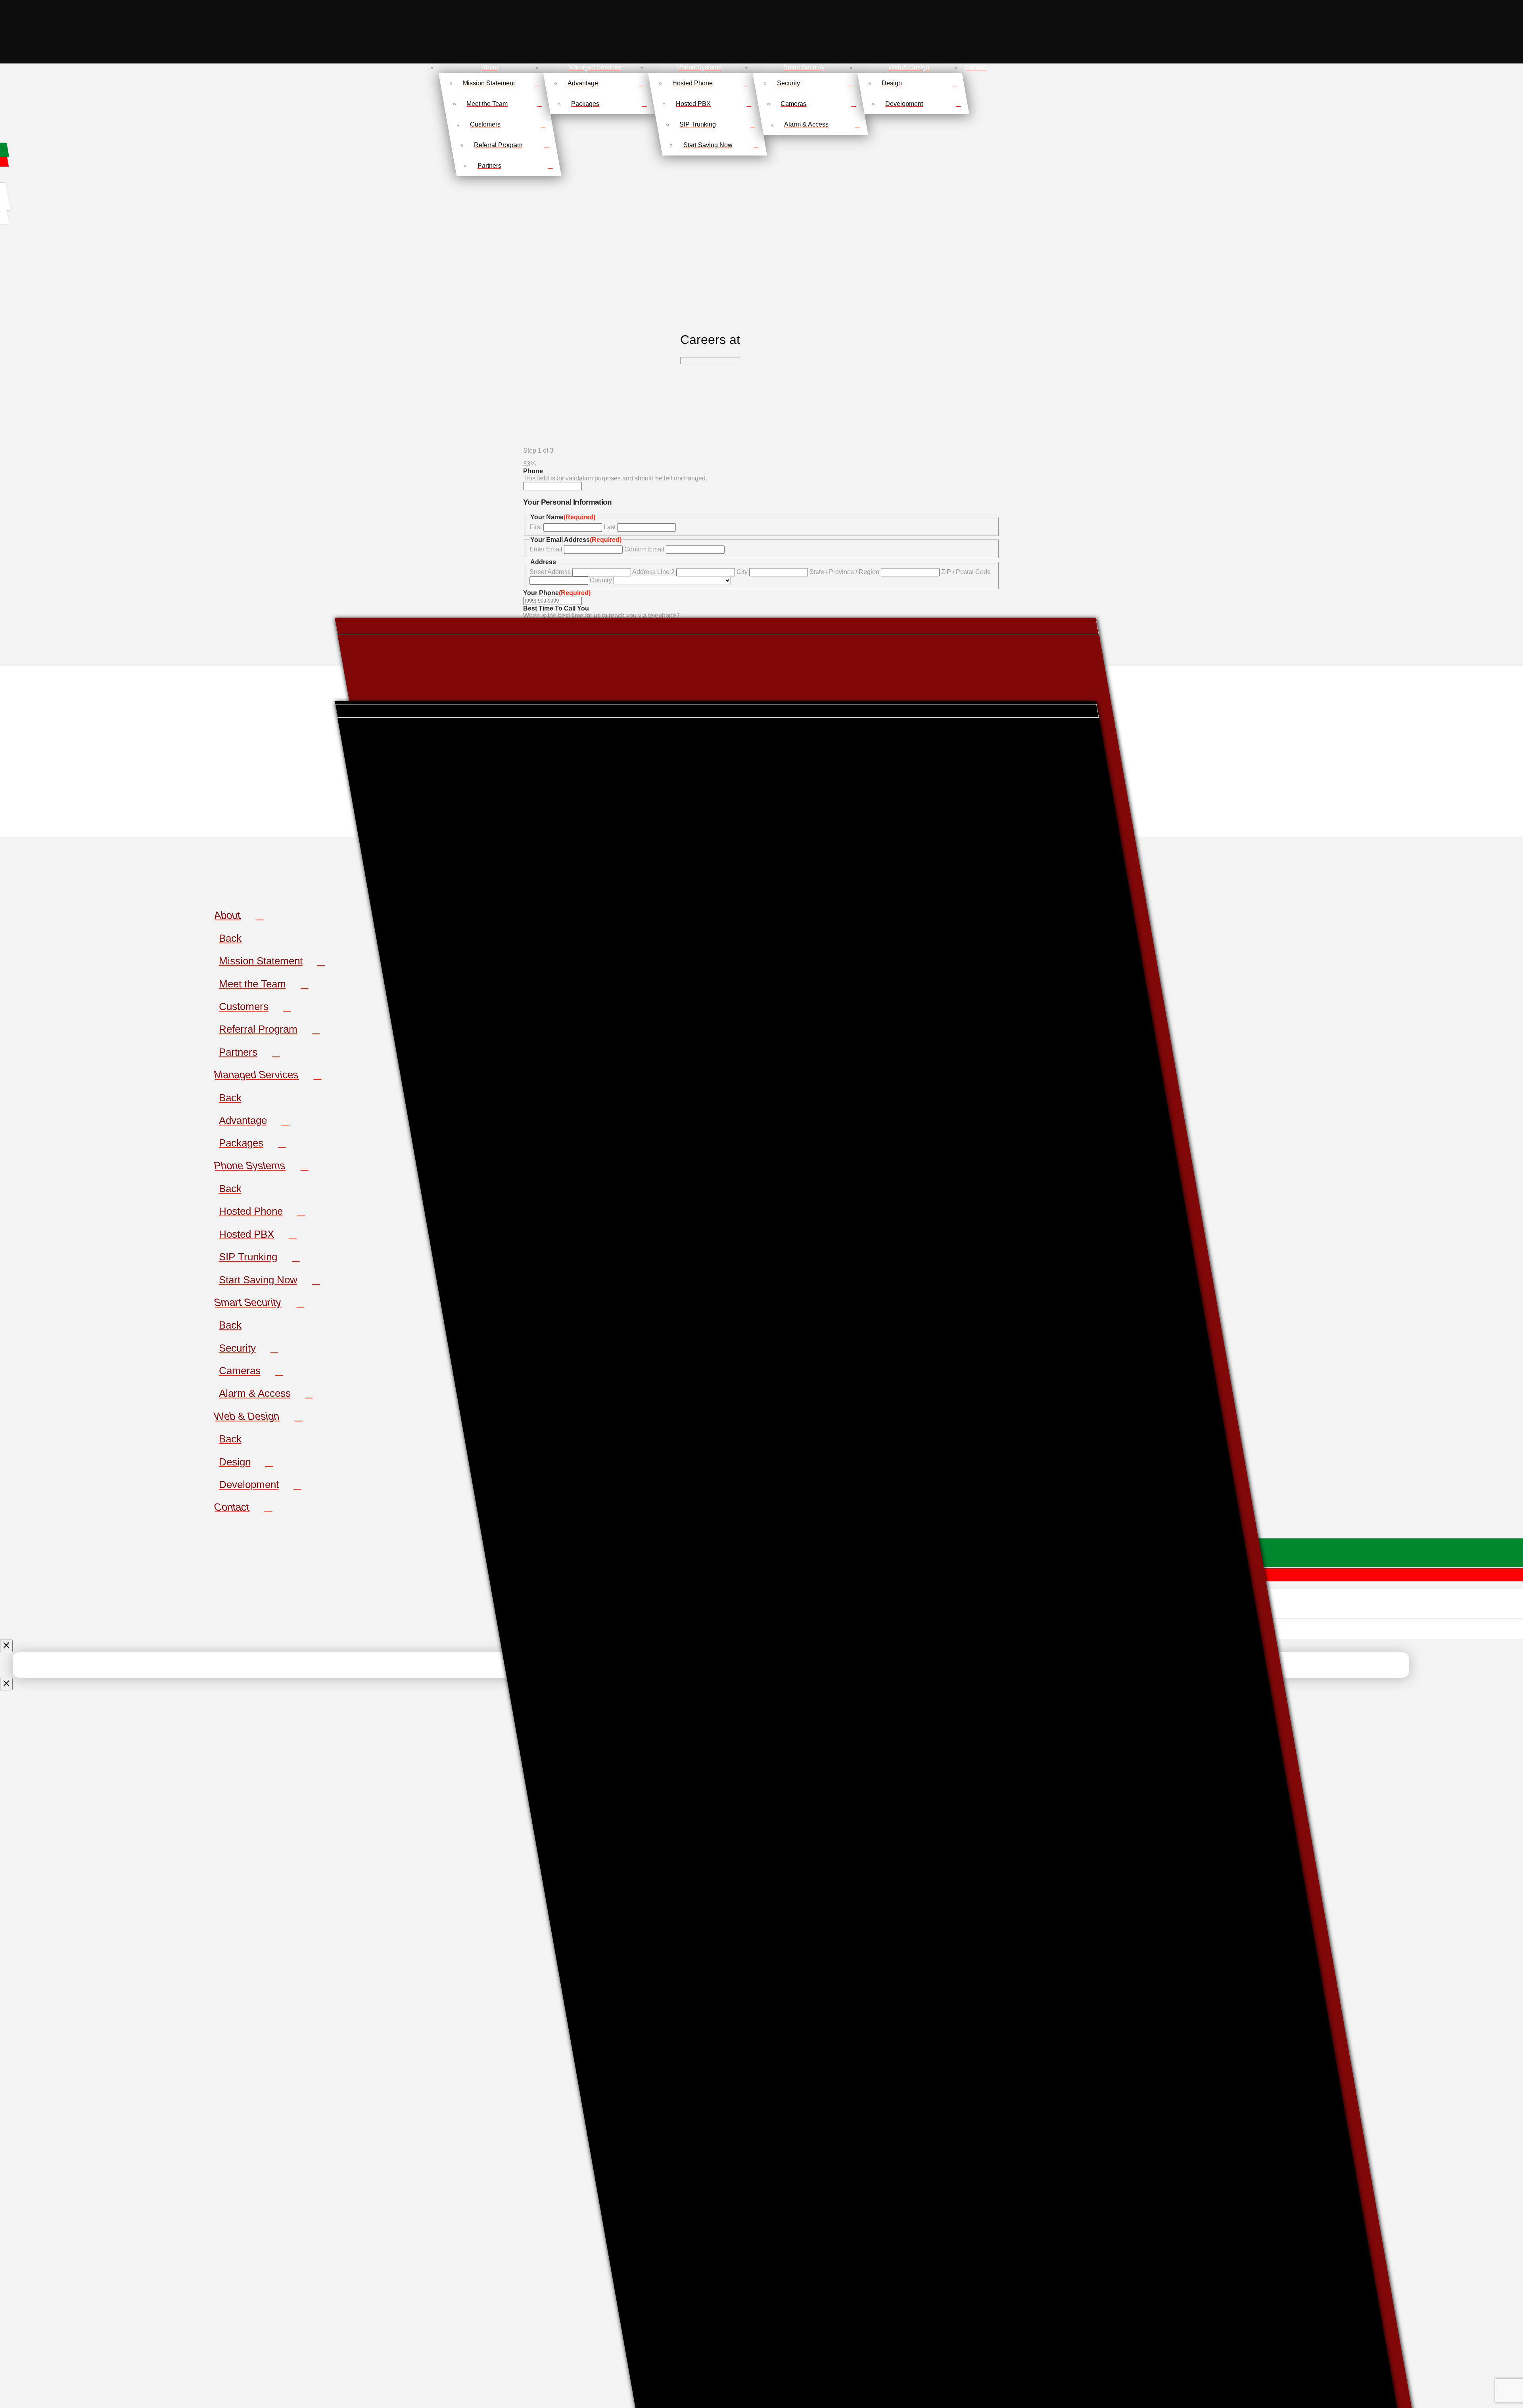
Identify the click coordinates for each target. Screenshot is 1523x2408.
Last (610, 527)
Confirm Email (644, 549)
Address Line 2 (653, 572)
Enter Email (546, 549)
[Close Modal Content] (6, 1646)
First (536, 527)
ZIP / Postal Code (966, 572)
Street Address (550, 572)
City (742, 572)
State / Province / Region (844, 572)
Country (601, 580)
